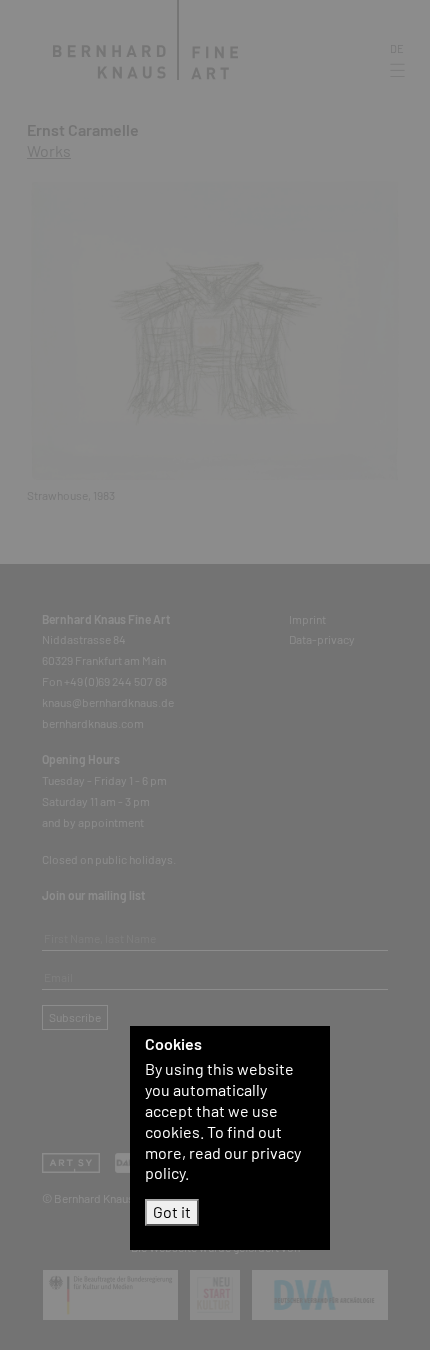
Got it (172, 1211)
